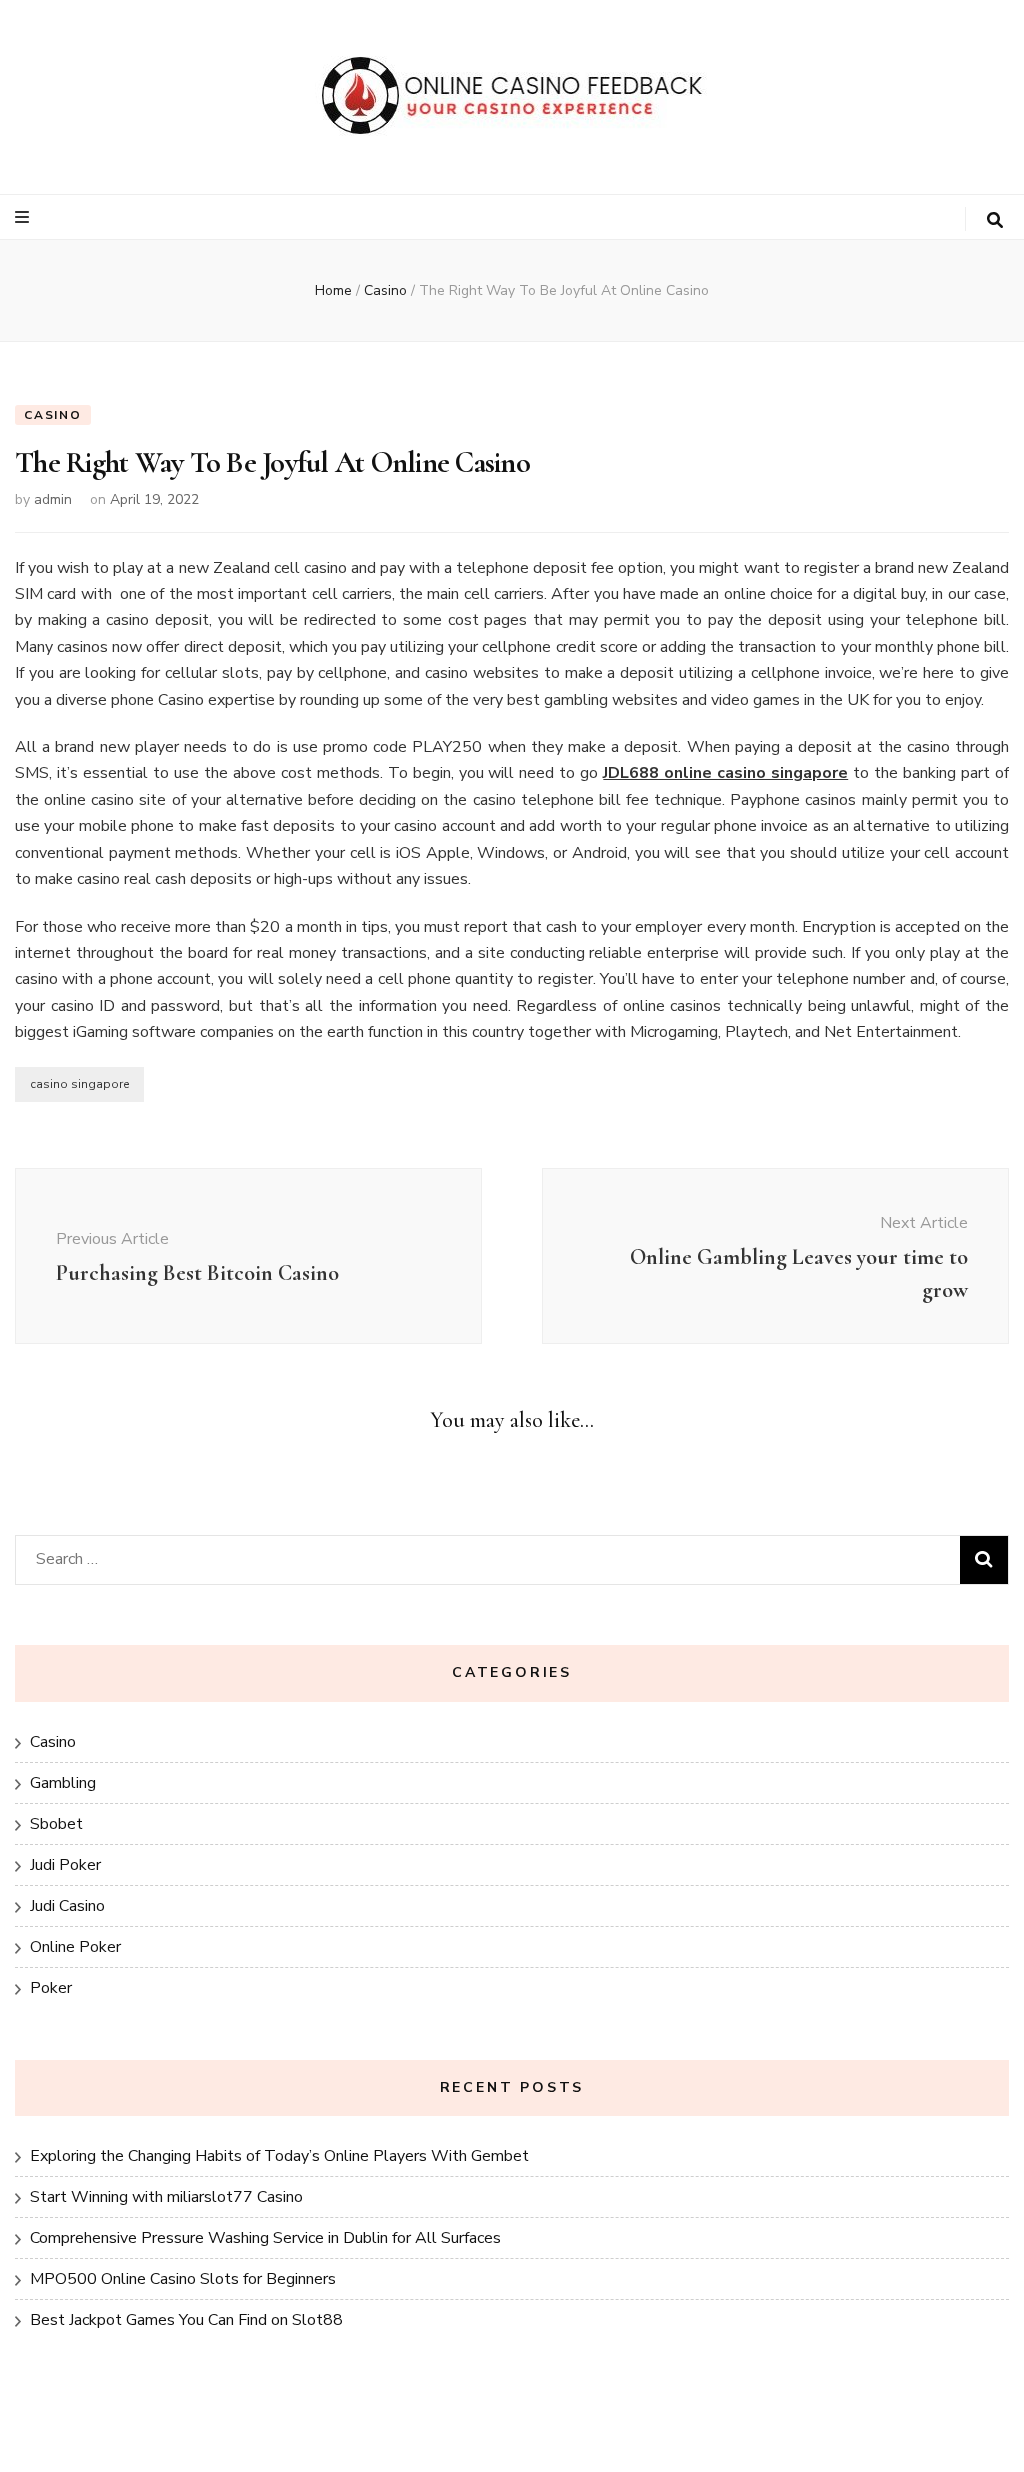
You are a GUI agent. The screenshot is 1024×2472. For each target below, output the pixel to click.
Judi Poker (65, 1865)
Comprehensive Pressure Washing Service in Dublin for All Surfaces (265, 2238)
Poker (51, 1988)
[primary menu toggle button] (24, 217)
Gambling (63, 1783)
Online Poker (75, 1947)
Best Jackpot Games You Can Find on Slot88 (186, 2320)
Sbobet (56, 1824)
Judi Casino (67, 1906)
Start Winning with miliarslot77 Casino (166, 2197)
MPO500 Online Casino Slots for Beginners (183, 2279)
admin (53, 499)
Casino (53, 415)
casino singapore (79, 1084)
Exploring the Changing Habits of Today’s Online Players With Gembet (279, 2156)
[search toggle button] (995, 220)
